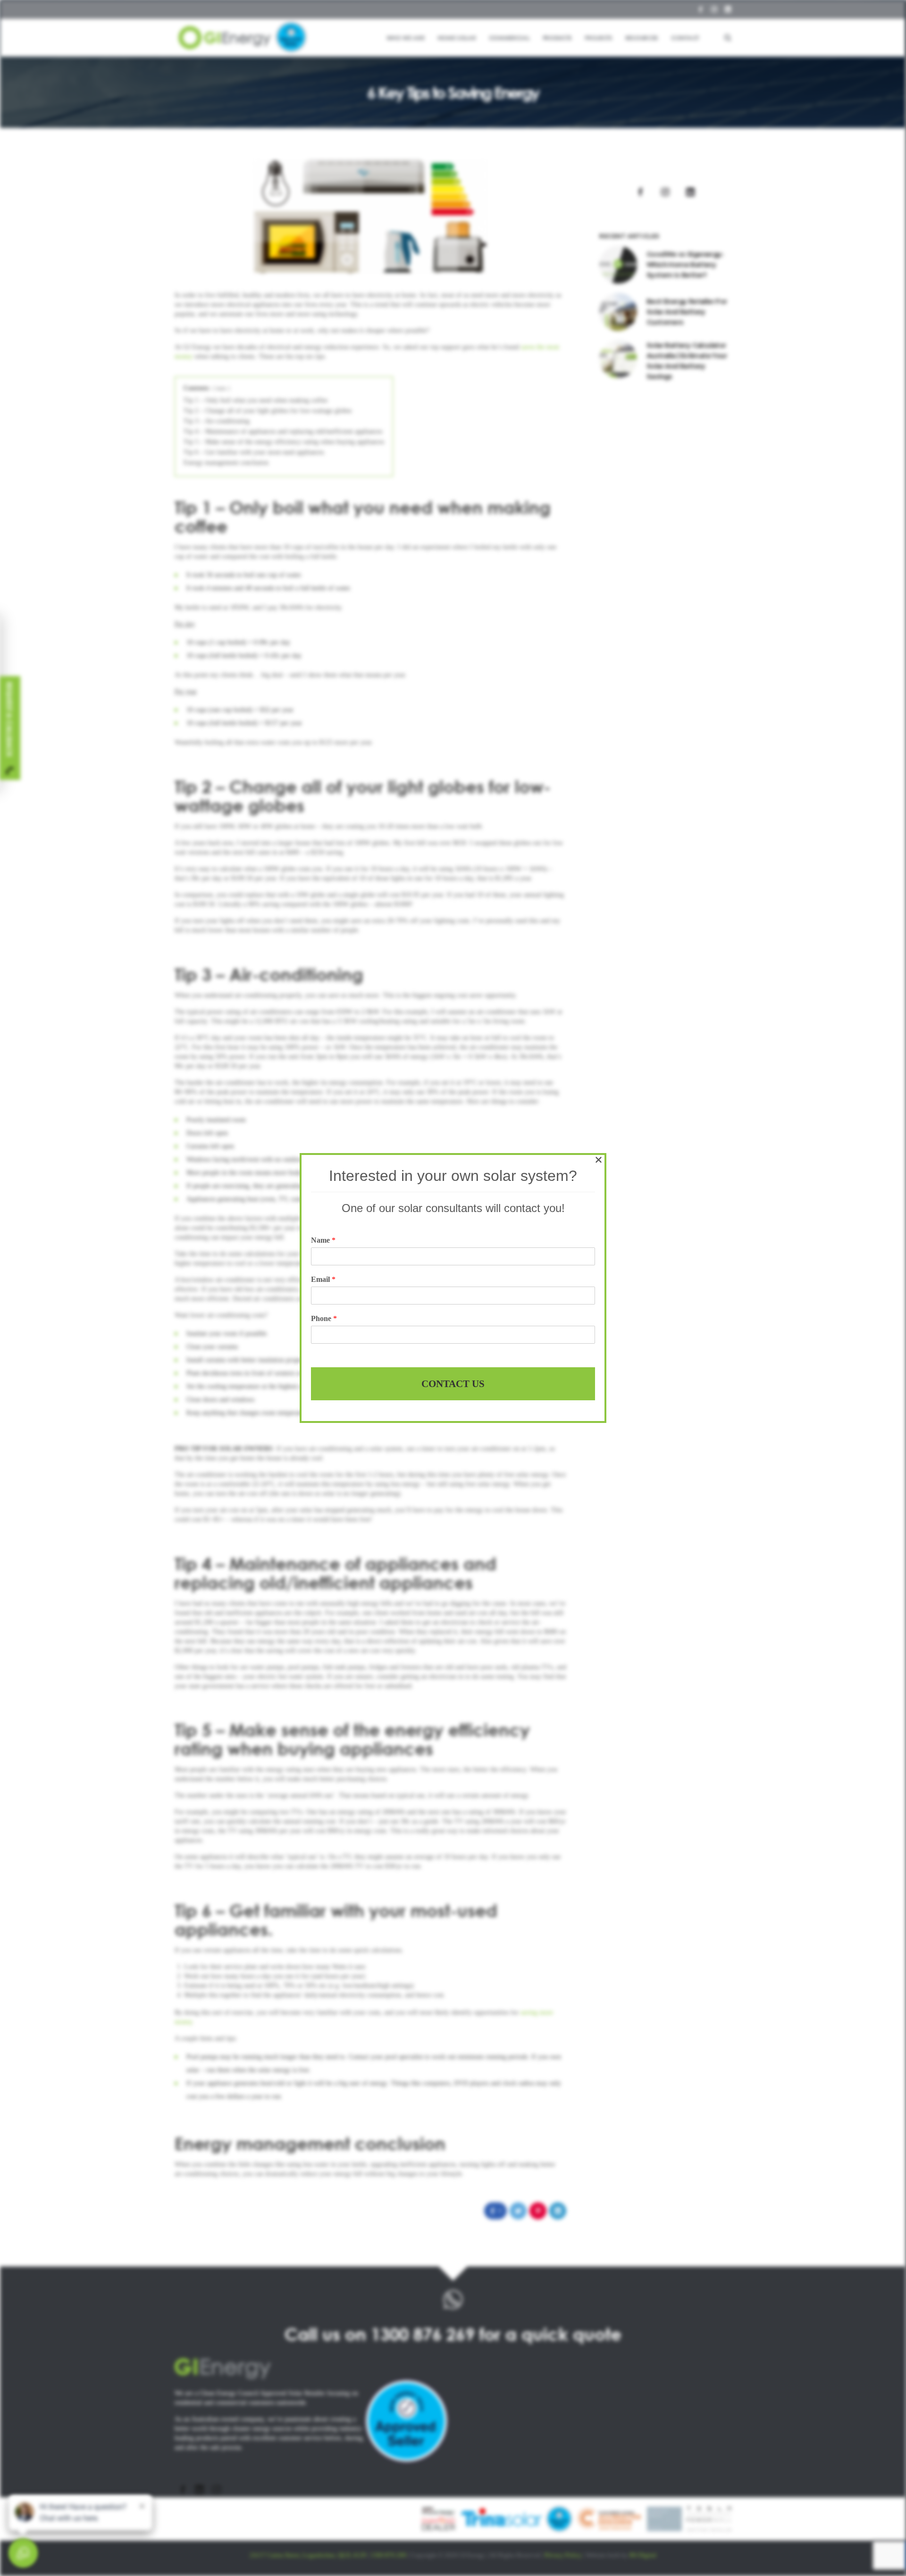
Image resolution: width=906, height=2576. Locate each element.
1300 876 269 (423, 2334)
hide (221, 388)
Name (323, 1240)
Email (323, 1279)
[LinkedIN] (728, 9)
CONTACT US (453, 1384)
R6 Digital (643, 2555)
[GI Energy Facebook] (182, 2489)
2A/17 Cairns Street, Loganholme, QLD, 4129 (308, 2555)
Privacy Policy (563, 2555)
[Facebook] (700, 9)
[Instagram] (714, 9)
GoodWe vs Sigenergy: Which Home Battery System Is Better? (685, 264)
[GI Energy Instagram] (216, 2489)
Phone (324, 1318)
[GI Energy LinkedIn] (199, 2489)
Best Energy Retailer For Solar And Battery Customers (687, 312)
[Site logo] (243, 38)
